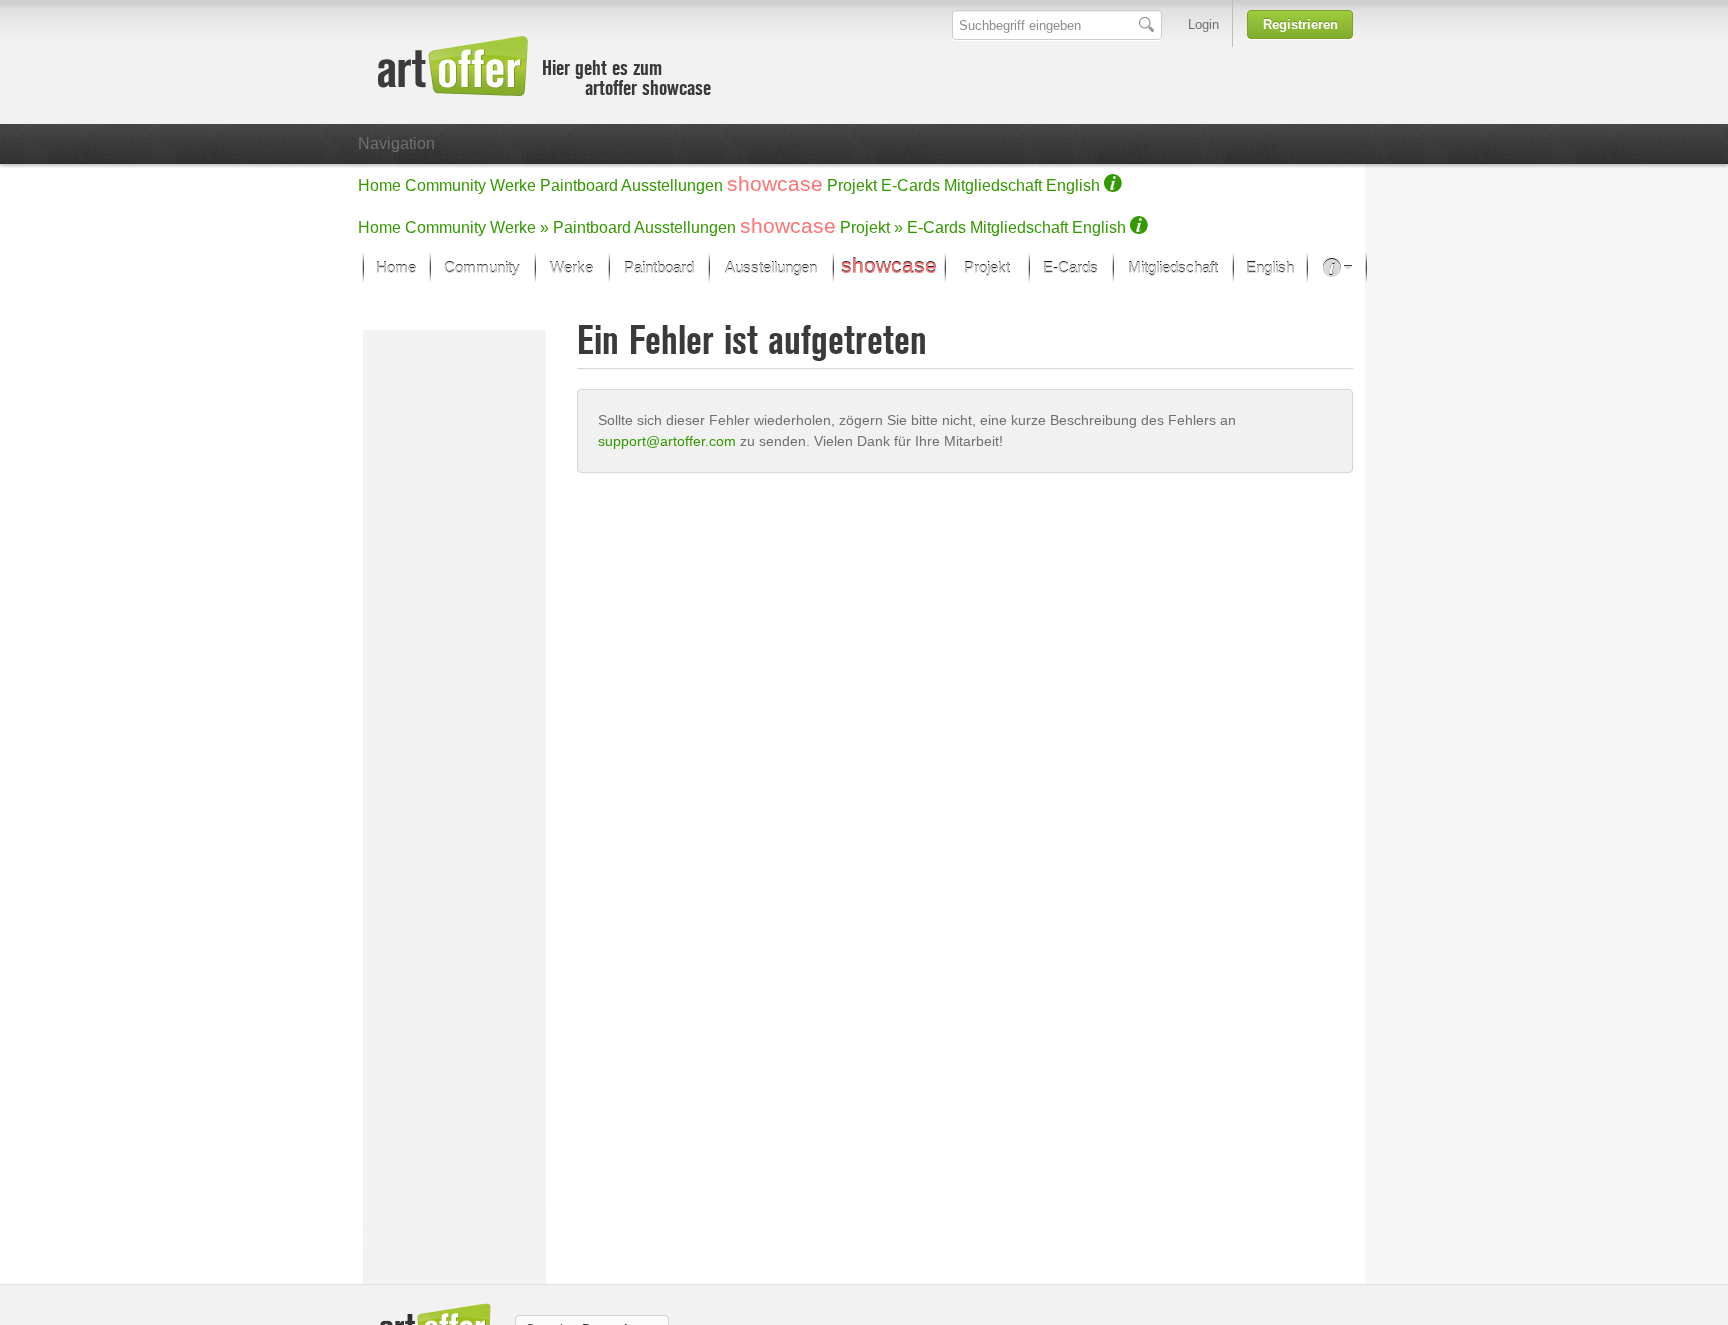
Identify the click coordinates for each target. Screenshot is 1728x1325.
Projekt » (871, 227)
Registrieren (1300, 24)
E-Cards (910, 185)
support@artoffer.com (667, 441)
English (1073, 185)
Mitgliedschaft (993, 185)
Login (1203, 24)
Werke (513, 185)
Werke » (519, 227)
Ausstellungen (672, 185)
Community (445, 185)
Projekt (852, 185)
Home (379, 185)
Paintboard (579, 185)
